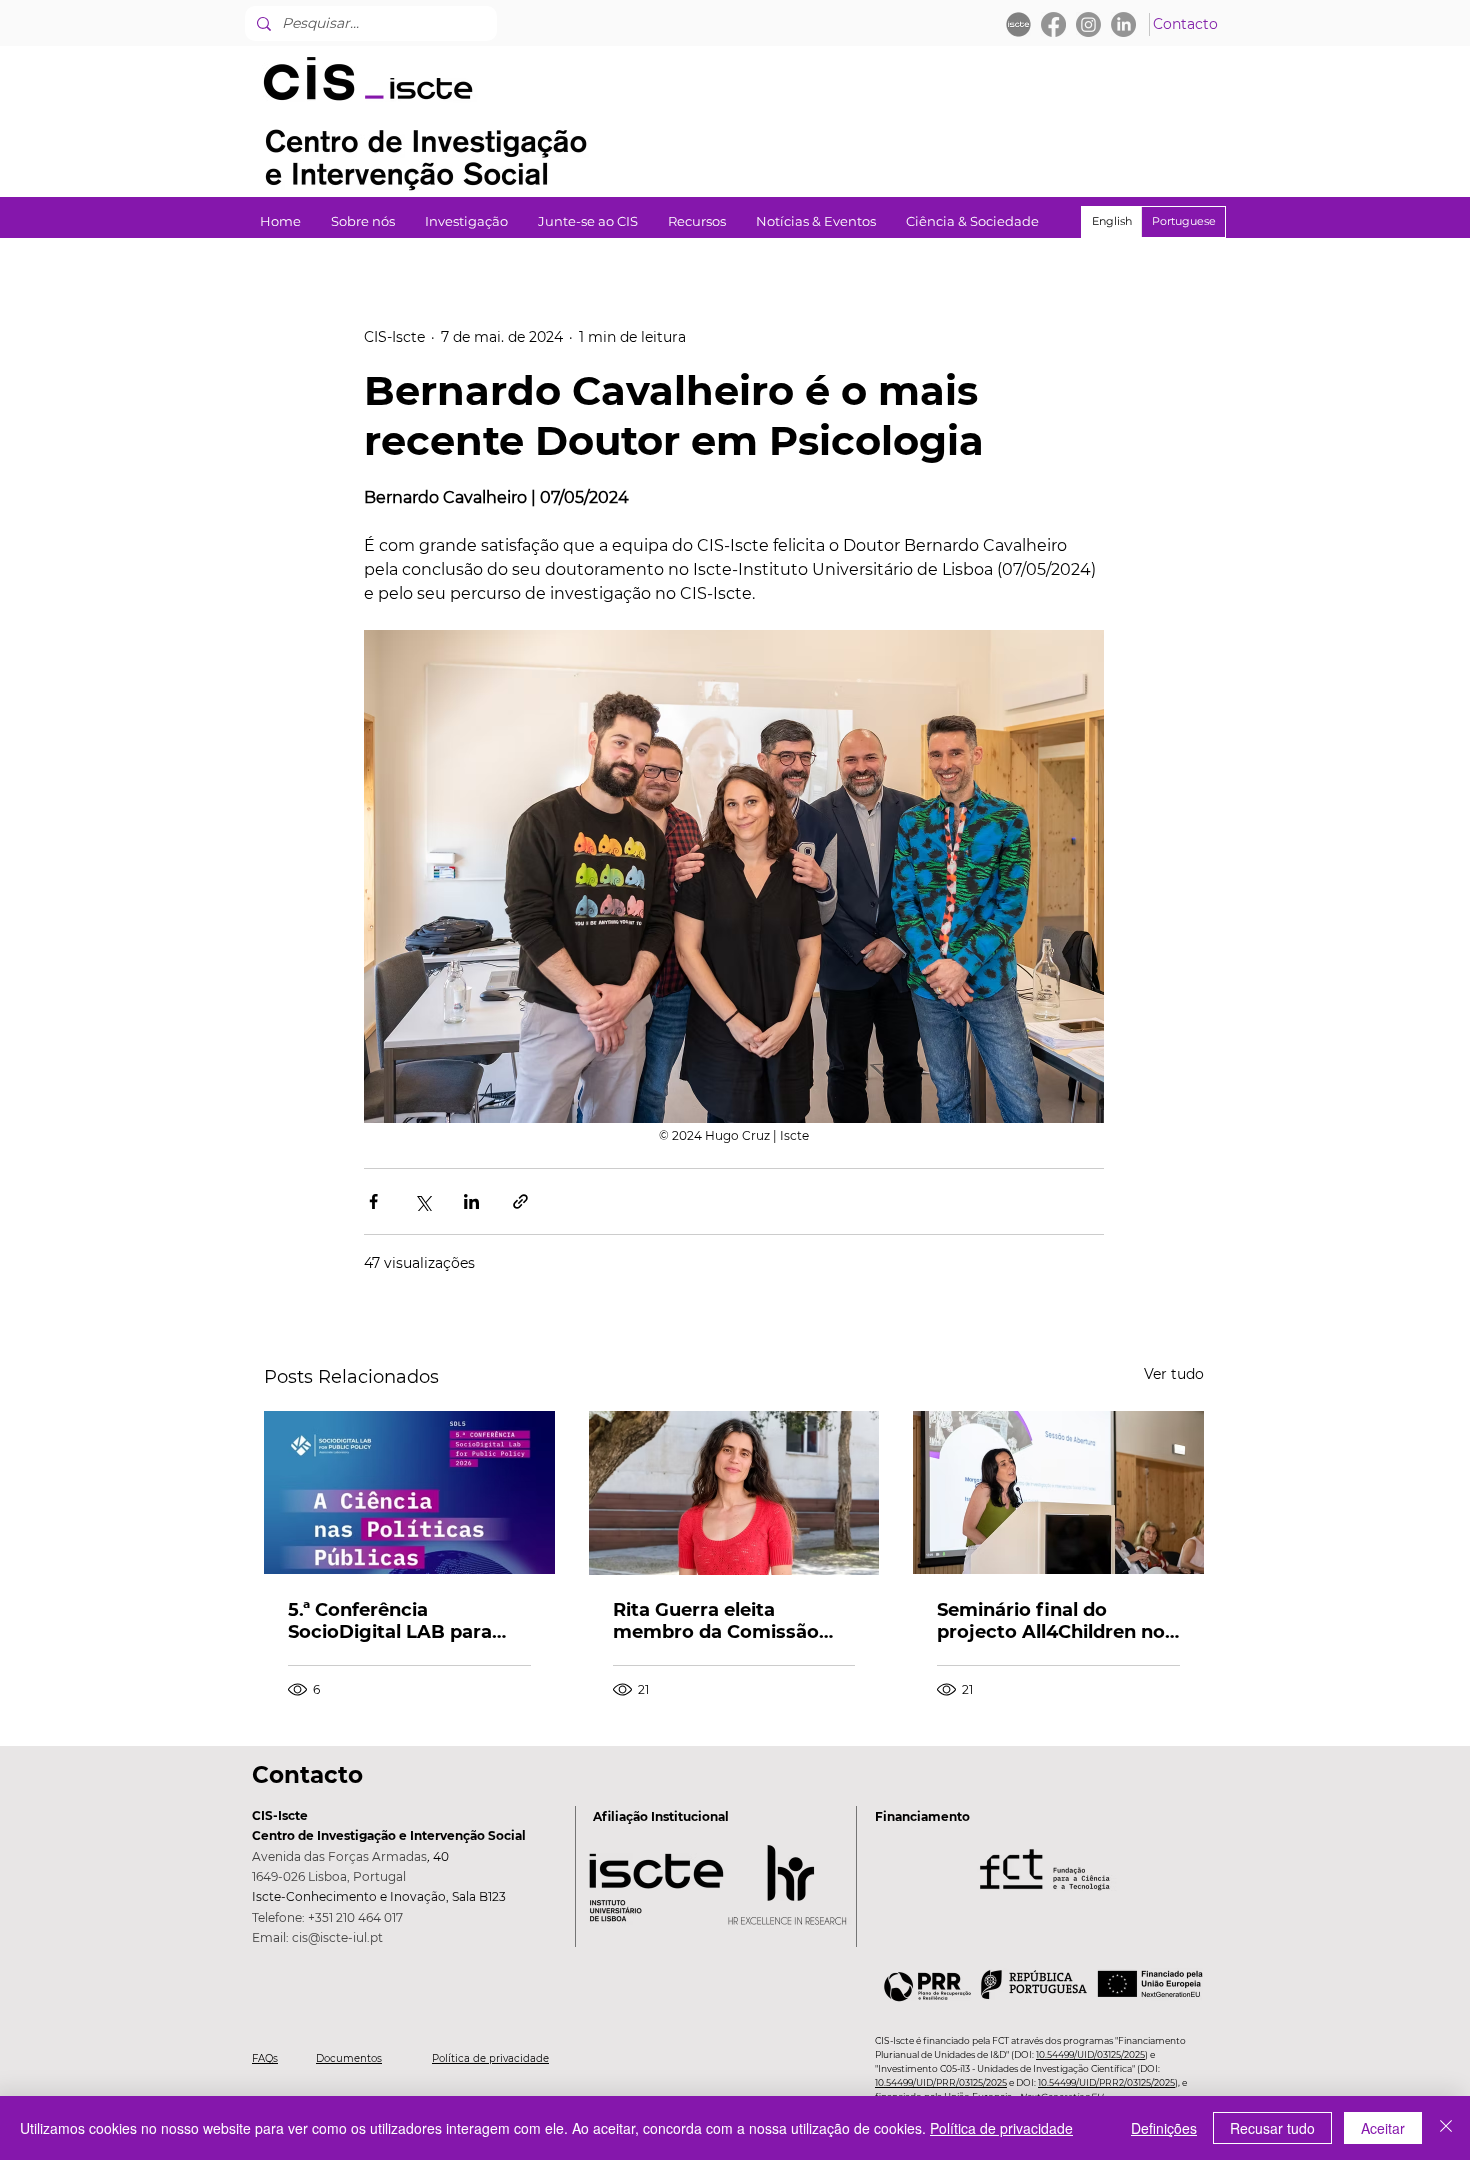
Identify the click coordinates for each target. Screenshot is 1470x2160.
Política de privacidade (490, 2058)
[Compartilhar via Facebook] (373, 1201)
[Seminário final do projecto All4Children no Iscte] (1058, 1492)
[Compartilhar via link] (520, 1201)
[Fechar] (1446, 2128)
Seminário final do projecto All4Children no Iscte (1051, 1621)
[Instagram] (1088, 24)
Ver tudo (1174, 1374)
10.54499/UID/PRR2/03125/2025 (1106, 2082)
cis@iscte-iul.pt (337, 1937)
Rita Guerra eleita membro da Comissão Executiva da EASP (716, 1621)
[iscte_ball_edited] (1018, 24)
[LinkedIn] (1123, 24)
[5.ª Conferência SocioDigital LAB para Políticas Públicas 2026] (409, 1492)
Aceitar (1383, 2128)
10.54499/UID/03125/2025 (1090, 2054)
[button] (466, 221)
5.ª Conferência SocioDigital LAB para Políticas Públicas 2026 (395, 1621)
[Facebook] (1053, 24)
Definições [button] (1164, 2128)
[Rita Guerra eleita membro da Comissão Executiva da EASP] (734, 1493)
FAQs (265, 2058)
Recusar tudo (1272, 2128)
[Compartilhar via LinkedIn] (471, 1201)
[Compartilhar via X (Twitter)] (422, 1201)
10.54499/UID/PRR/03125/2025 (941, 2082)
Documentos (349, 2058)
